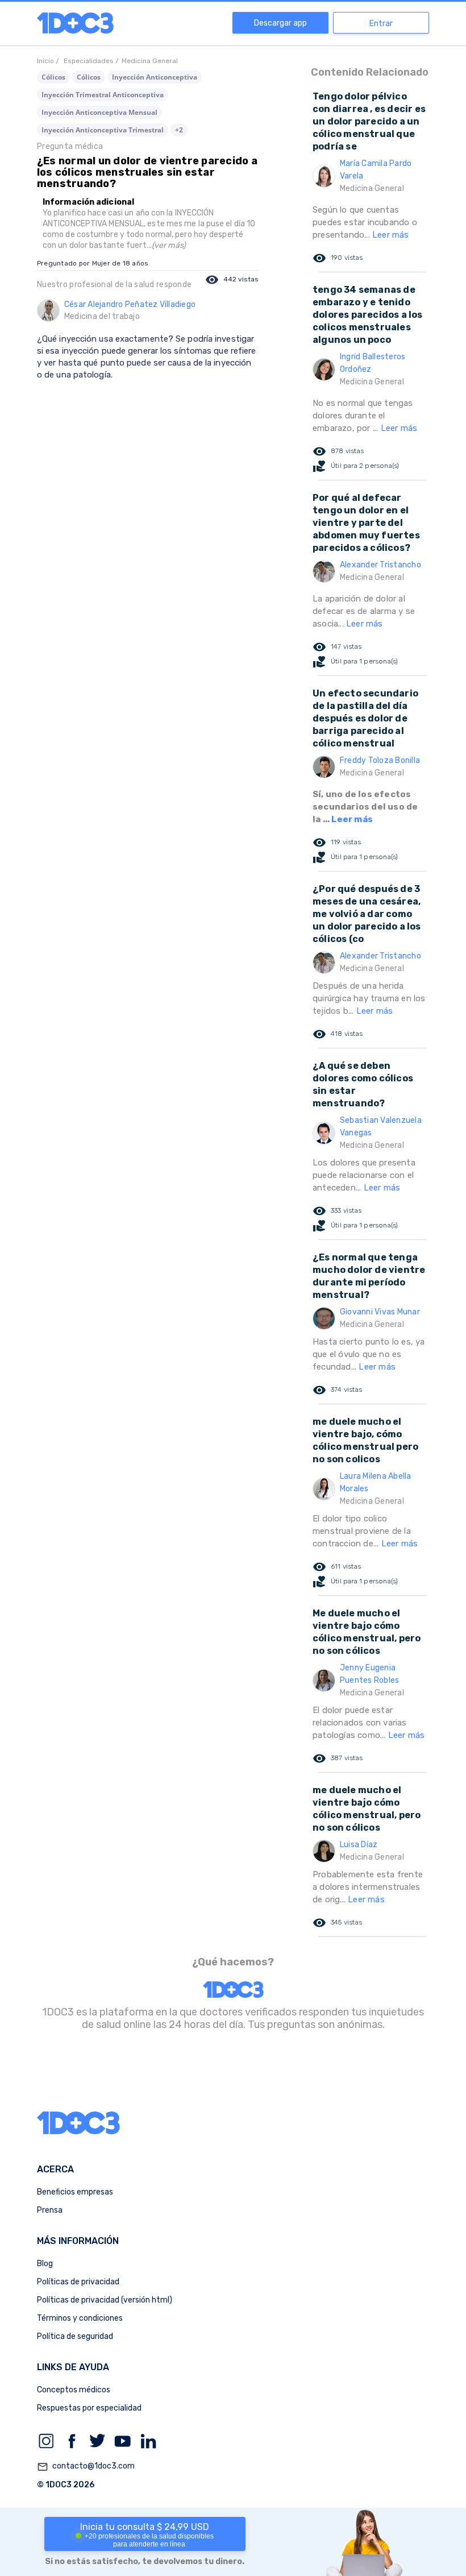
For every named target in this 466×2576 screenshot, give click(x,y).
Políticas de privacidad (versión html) (105, 2300)
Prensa (50, 2210)
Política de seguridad (75, 2336)
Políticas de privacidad (78, 2282)
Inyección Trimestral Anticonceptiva (103, 95)
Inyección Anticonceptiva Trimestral (103, 130)
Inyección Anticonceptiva (155, 77)
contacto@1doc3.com (86, 2467)
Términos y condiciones (80, 2318)
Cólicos (53, 77)
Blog (45, 2264)
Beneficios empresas (75, 2192)
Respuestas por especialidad (89, 2408)
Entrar (381, 24)
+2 (179, 130)
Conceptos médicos (74, 2390)
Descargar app (280, 23)
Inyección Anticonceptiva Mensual (99, 112)
